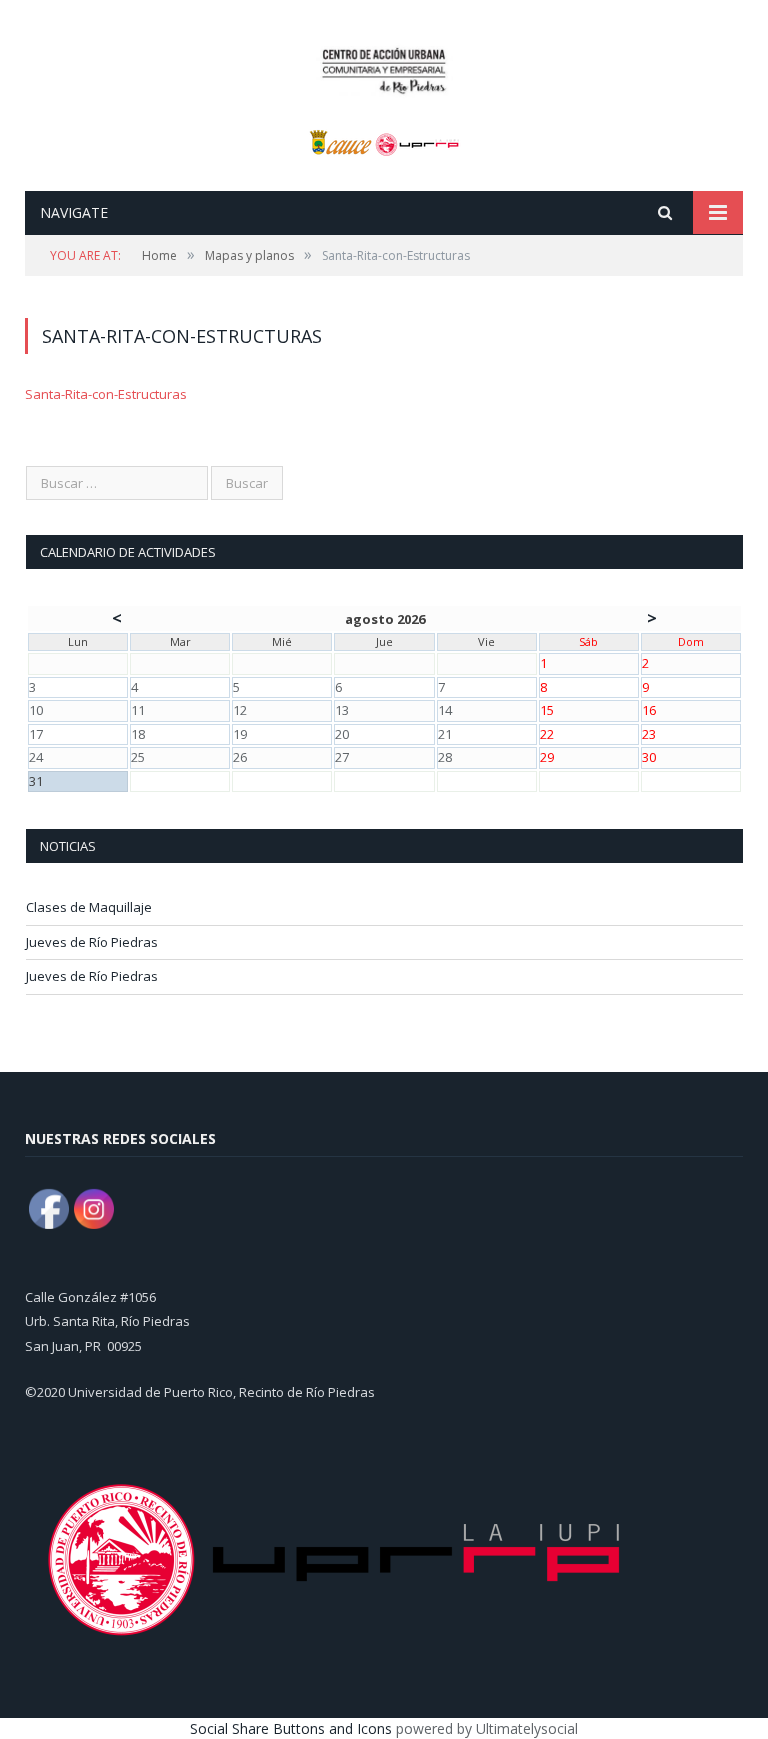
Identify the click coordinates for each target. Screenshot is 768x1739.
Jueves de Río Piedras (92, 942)
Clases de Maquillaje (89, 907)
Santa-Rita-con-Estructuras (106, 394)
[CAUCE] (384, 67)
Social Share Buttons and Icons (291, 1728)
